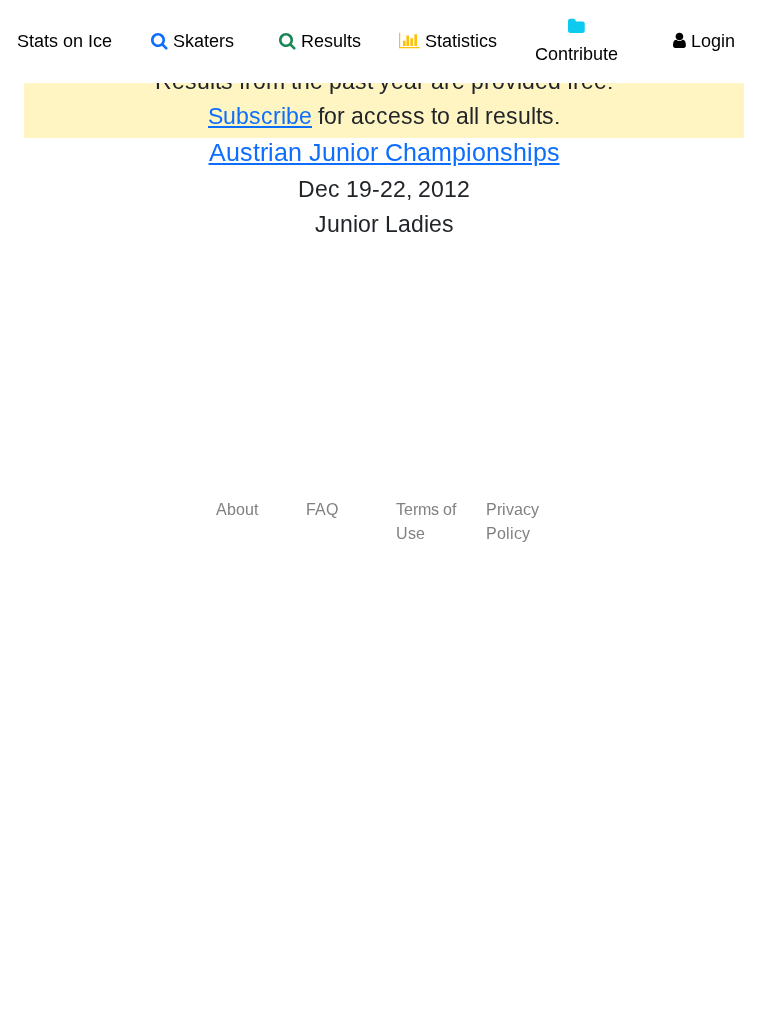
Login (710, 41)
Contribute (576, 54)
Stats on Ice (64, 41)
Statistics (458, 41)
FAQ (322, 509)
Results (328, 41)
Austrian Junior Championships (384, 152)
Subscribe (260, 116)
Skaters (201, 41)
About (237, 509)
